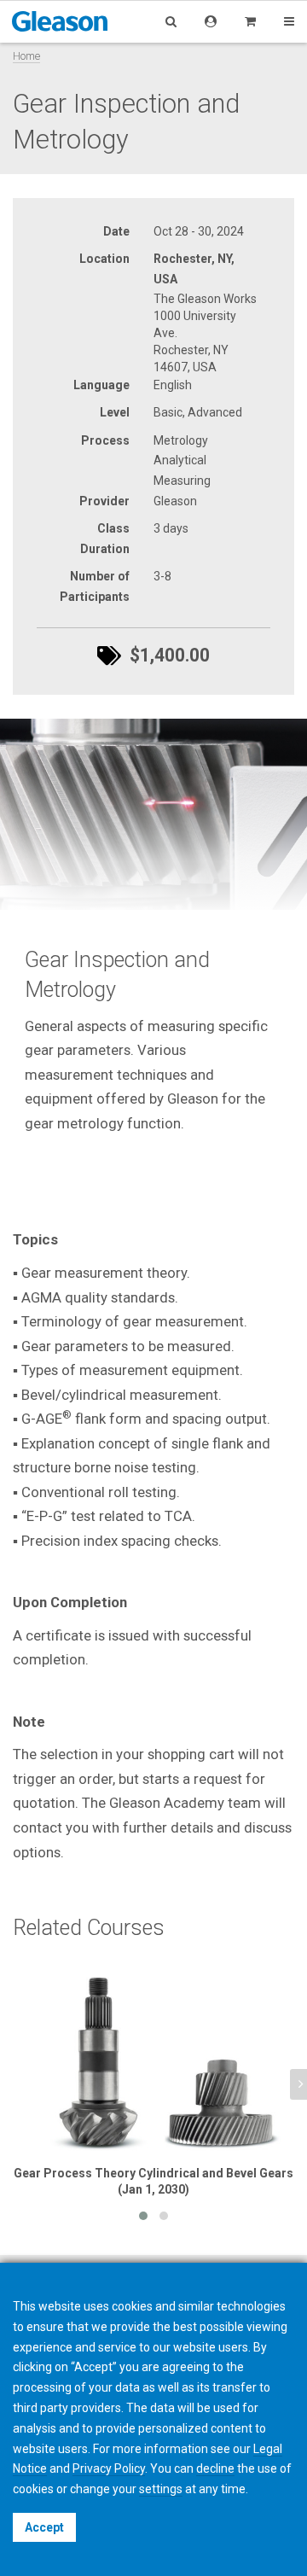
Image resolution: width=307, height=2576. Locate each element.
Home (26, 56)
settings (161, 2489)
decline (215, 2468)
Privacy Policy (109, 2468)
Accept (44, 2527)
